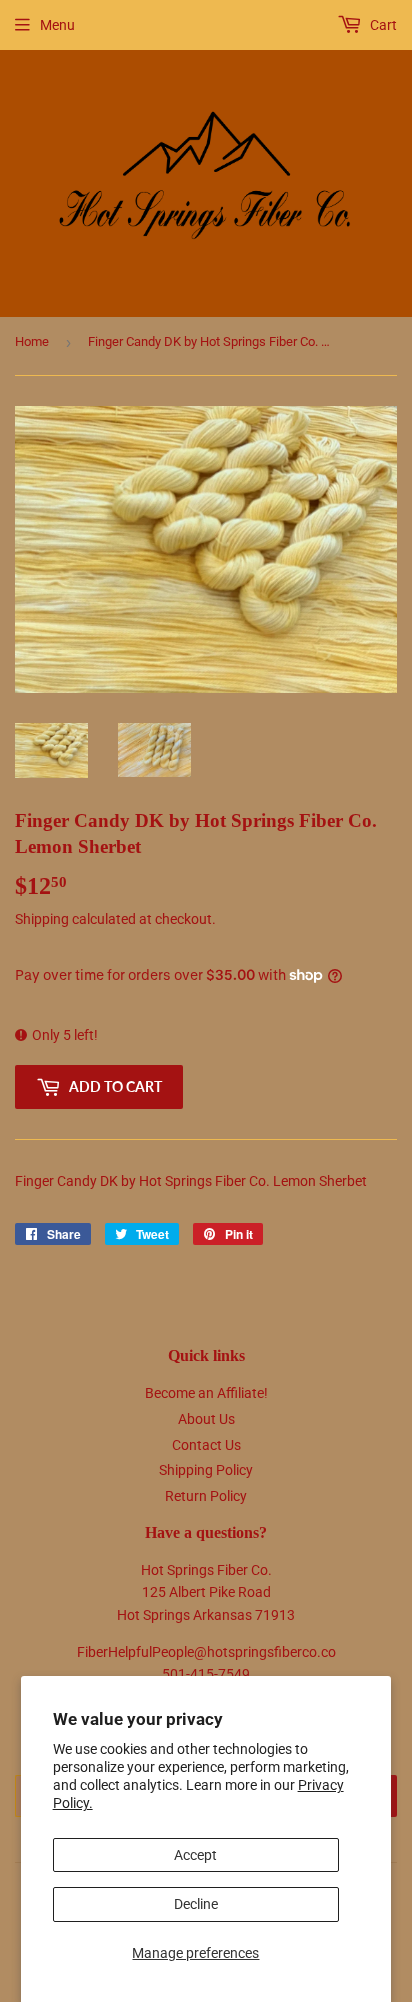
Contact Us (206, 1445)
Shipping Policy (206, 1470)
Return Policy (206, 1496)
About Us (206, 1419)
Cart (382, 25)
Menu (57, 25)
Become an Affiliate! (206, 1393)
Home (32, 341)
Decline (196, 1904)
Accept (195, 1855)
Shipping (42, 919)
